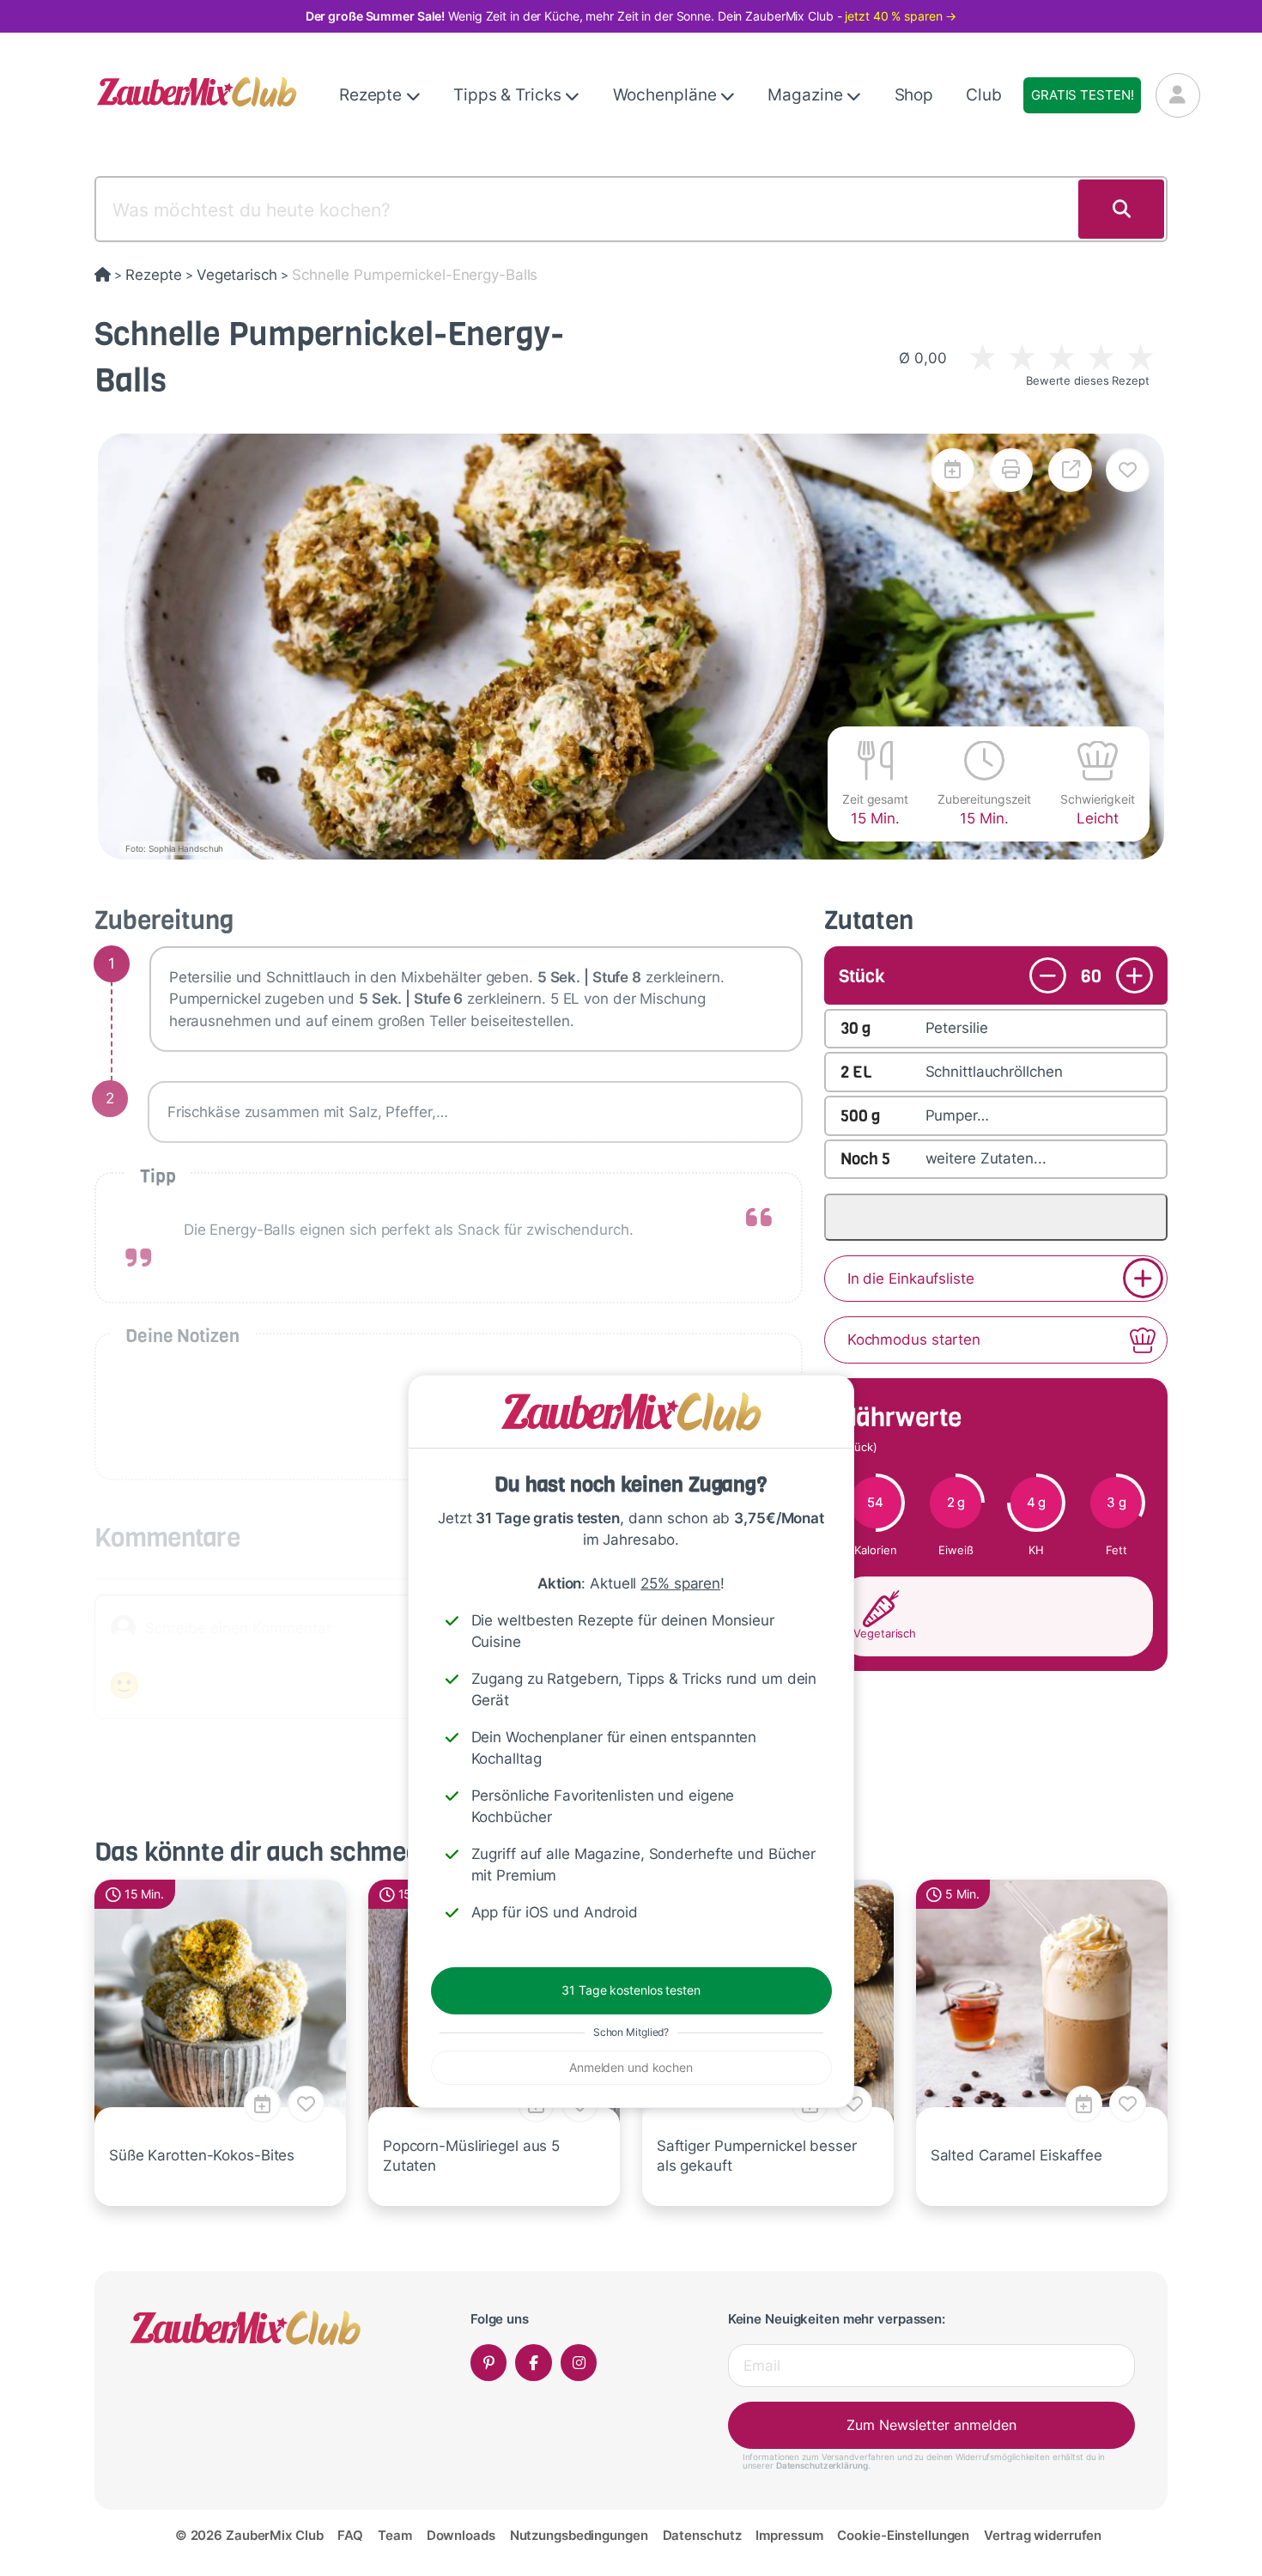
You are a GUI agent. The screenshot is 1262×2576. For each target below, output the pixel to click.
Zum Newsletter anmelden (931, 2425)
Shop (914, 95)
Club (984, 95)
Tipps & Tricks (509, 95)
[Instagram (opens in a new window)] (579, 2363)
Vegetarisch (237, 275)
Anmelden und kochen (631, 2067)
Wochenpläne (667, 95)
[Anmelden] (1178, 95)
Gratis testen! (1082, 95)
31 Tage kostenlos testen (631, 1990)
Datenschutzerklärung (822, 2465)
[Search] (1121, 210)
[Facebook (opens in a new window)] (534, 2363)
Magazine (807, 95)
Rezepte (373, 95)
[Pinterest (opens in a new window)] (489, 2363)
